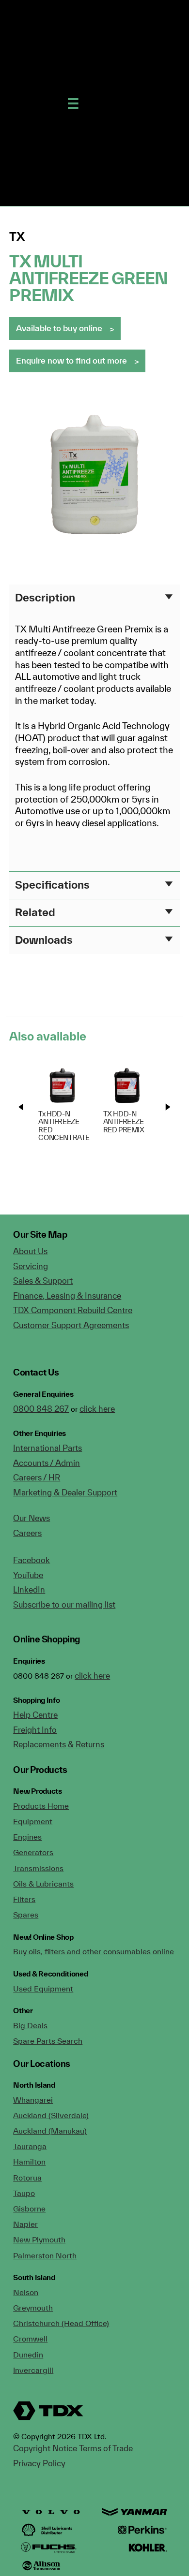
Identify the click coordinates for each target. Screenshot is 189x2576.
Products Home (41, 1806)
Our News (31, 1518)
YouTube (28, 1575)
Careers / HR (37, 1477)
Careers (27, 1533)
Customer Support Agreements (71, 1325)
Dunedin (28, 2355)
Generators (33, 1852)
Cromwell (30, 2339)
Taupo (24, 2193)
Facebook (31, 1560)
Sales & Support (43, 1281)
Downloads (44, 940)
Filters (24, 1899)
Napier (25, 2224)
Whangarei (33, 2100)
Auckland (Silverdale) (51, 2115)
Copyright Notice (45, 2448)
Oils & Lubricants (43, 1884)
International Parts (47, 1448)
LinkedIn (29, 1589)
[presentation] (21, 1107)
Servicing (31, 1266)
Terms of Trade (106, 2448)
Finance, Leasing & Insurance (67, 1295)
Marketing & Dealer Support (65, 1492)
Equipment (33, 1821)
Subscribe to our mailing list (64, 1604)
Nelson (26, 2292)
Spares (26, 1915)
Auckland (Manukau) (50, 2131)
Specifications (52, 885)
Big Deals (30, 2025)
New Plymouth (39, 2239)
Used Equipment (43, 1989)
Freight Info (35, 1730)
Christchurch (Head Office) (61, 2323)
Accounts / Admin (47, 1463)
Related (35, 912)
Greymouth (33, 2308)
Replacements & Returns (59, 1744)
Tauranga (30, 2146)
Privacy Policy (39, 2463)
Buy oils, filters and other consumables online (94, 1951)
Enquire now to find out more (71, 360)
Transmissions (38, 1868)
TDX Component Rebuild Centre (73, 1310)
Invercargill (33, 2370)
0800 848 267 (41, 1409)
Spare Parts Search (48, 2041)
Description (45, 597)
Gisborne (29, 2209)
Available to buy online (59, 328)
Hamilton (29, 2162)
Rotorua (27, 2178)
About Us (30, 1251)
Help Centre (35, 1715)
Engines (27, 1837)
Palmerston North (45, 2255)
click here (97, 1409)
